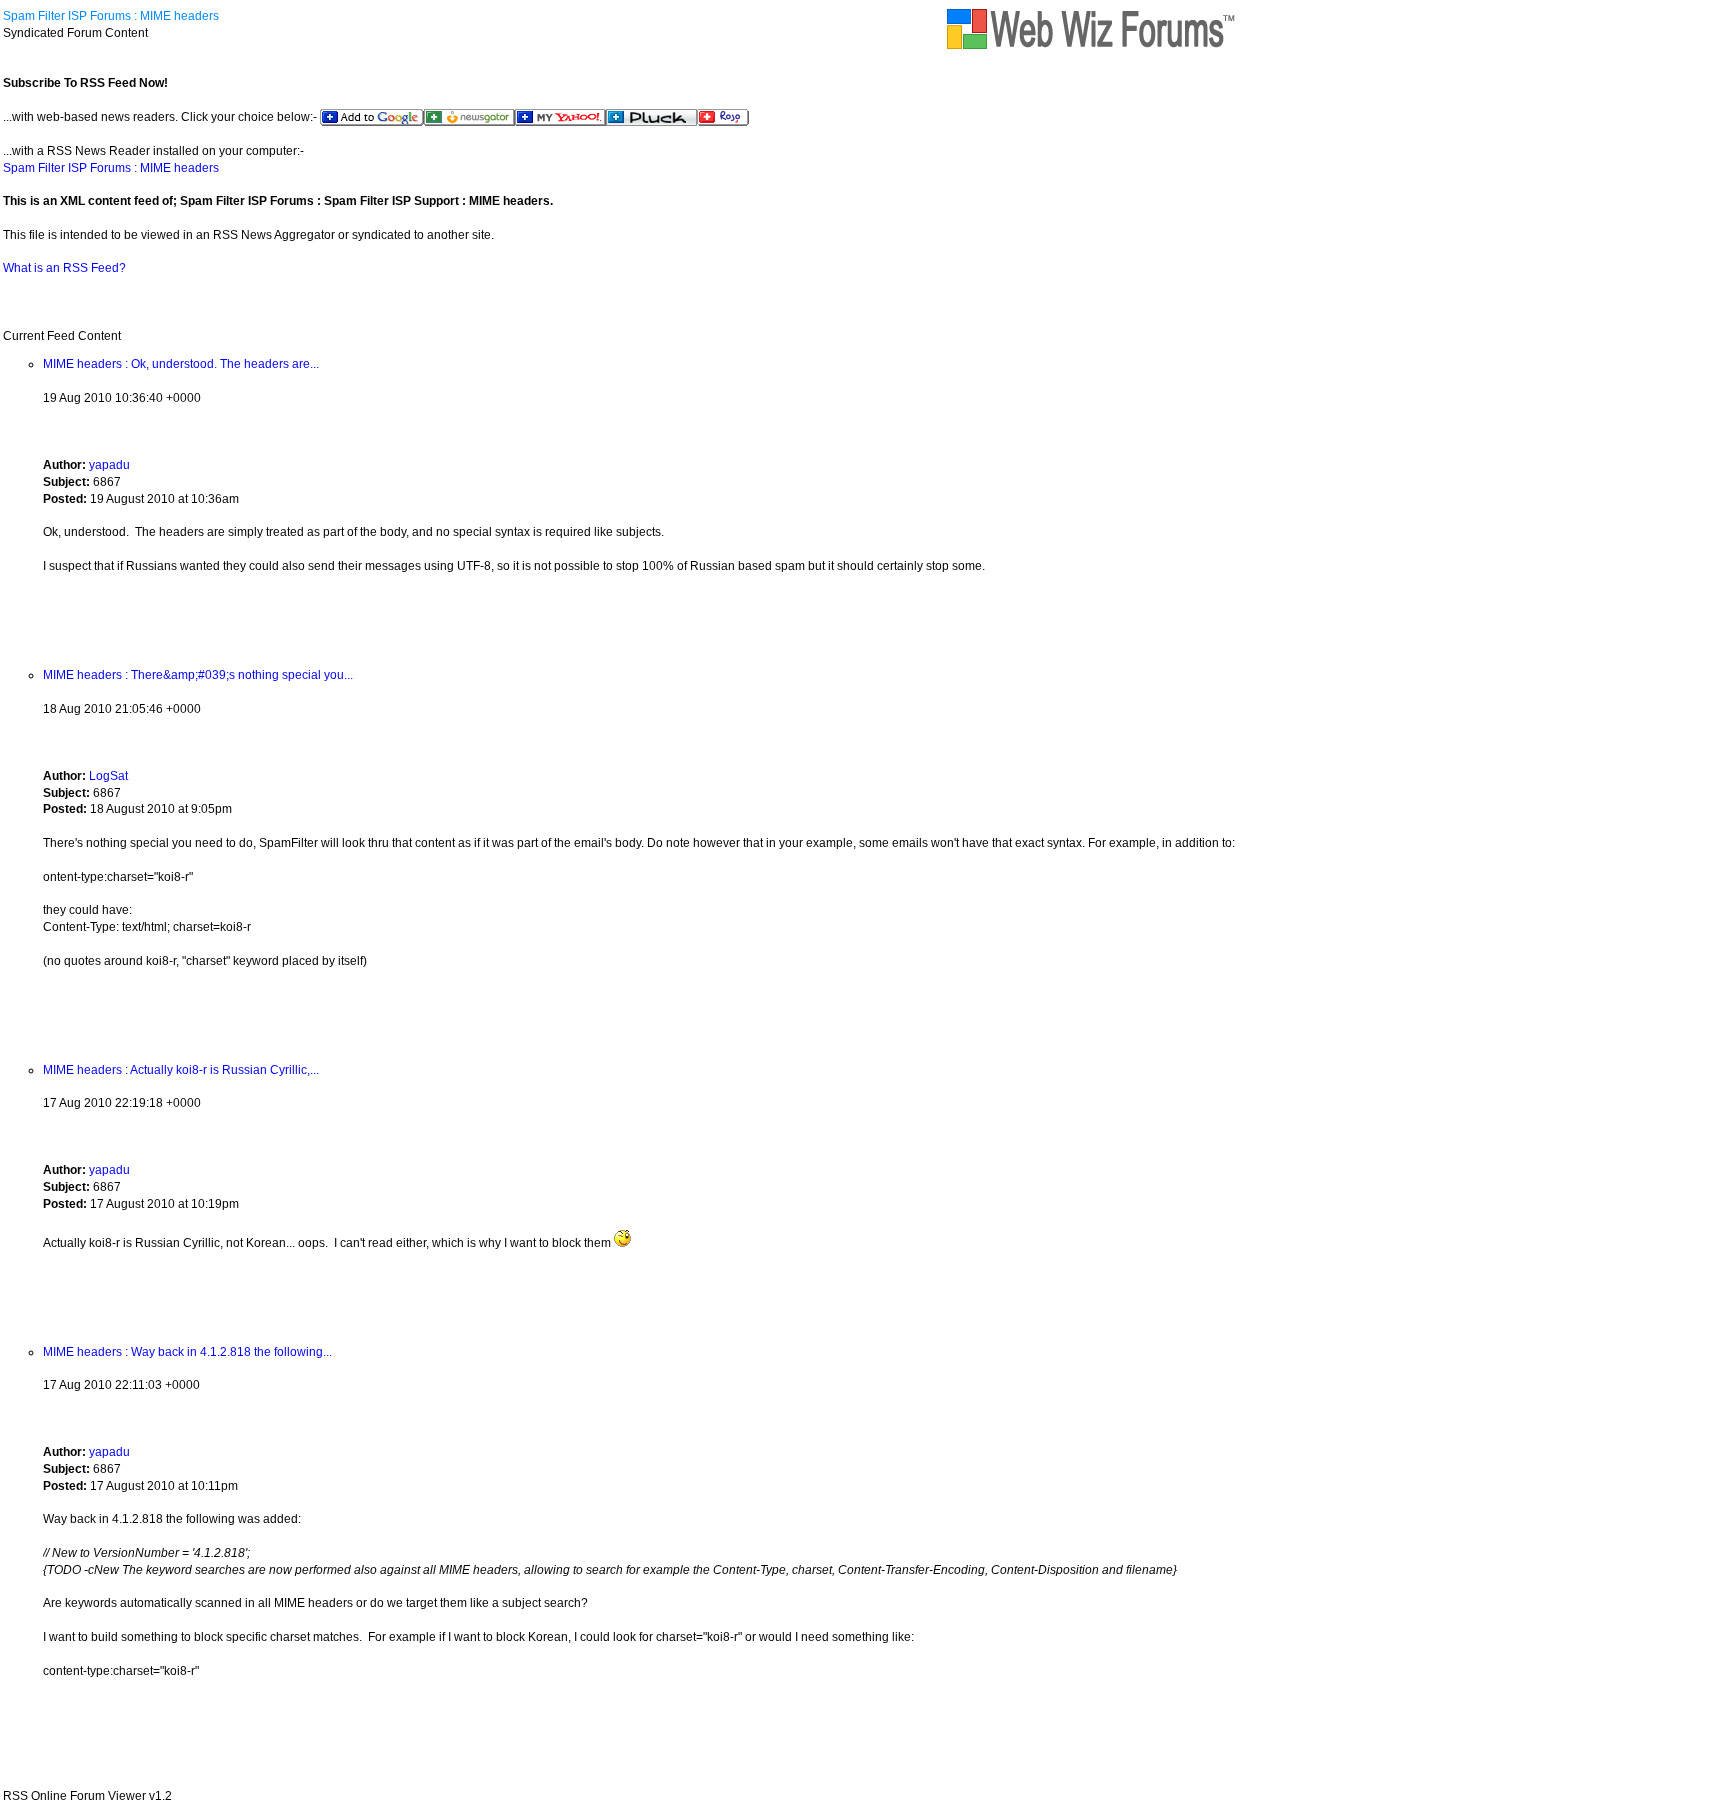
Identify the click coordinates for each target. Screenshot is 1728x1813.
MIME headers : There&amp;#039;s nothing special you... (198, 675)
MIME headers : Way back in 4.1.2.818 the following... (187, 1352)
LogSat (108, 776)
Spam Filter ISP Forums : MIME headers (111, 16)
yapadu (109, 465)
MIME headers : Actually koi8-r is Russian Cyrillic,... (181, 1070)
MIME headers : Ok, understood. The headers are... (181, 364)
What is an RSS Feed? (64, 268)
